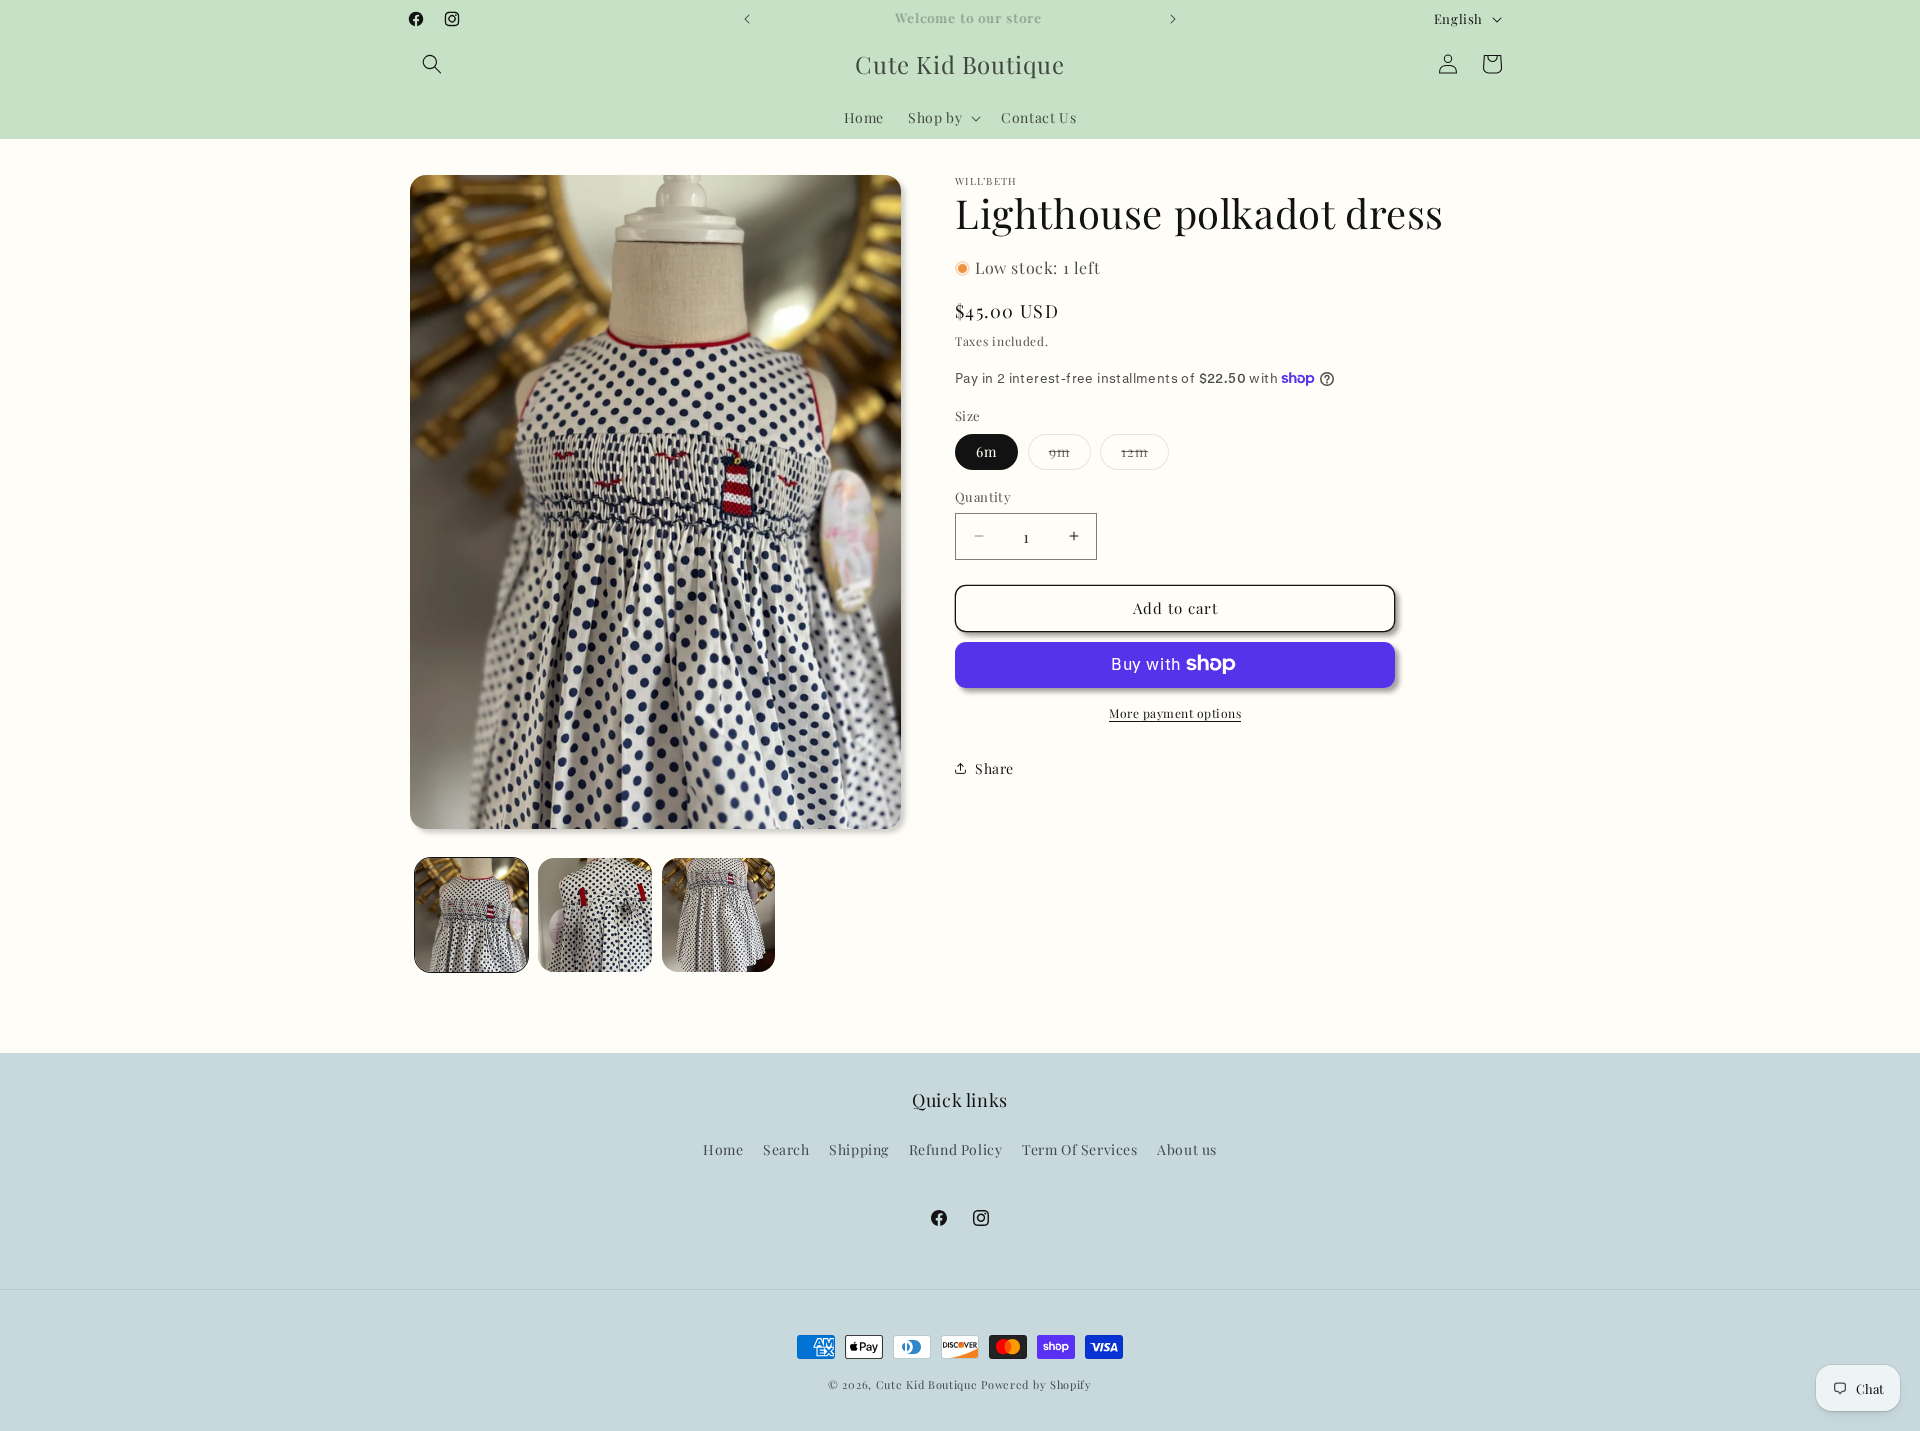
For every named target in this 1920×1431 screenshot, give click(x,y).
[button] (432, 64)
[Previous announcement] (747, 19)
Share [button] (994, 767)
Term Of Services (1080, 1149)
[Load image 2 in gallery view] (594, 914)
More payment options (1175, 712)
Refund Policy (956, 1149)
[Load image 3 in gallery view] (718, 914)
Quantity (983, 496)
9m (1070, 455)
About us (1187, 1149)
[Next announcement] (1173, 19)
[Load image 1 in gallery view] (471, 914)
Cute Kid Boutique (927, 1384)
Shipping (859, 1149)
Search (786, 1149)
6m (986, 451)
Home (723, 1149)
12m (1145, 455)
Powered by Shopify (1036, 1384)
